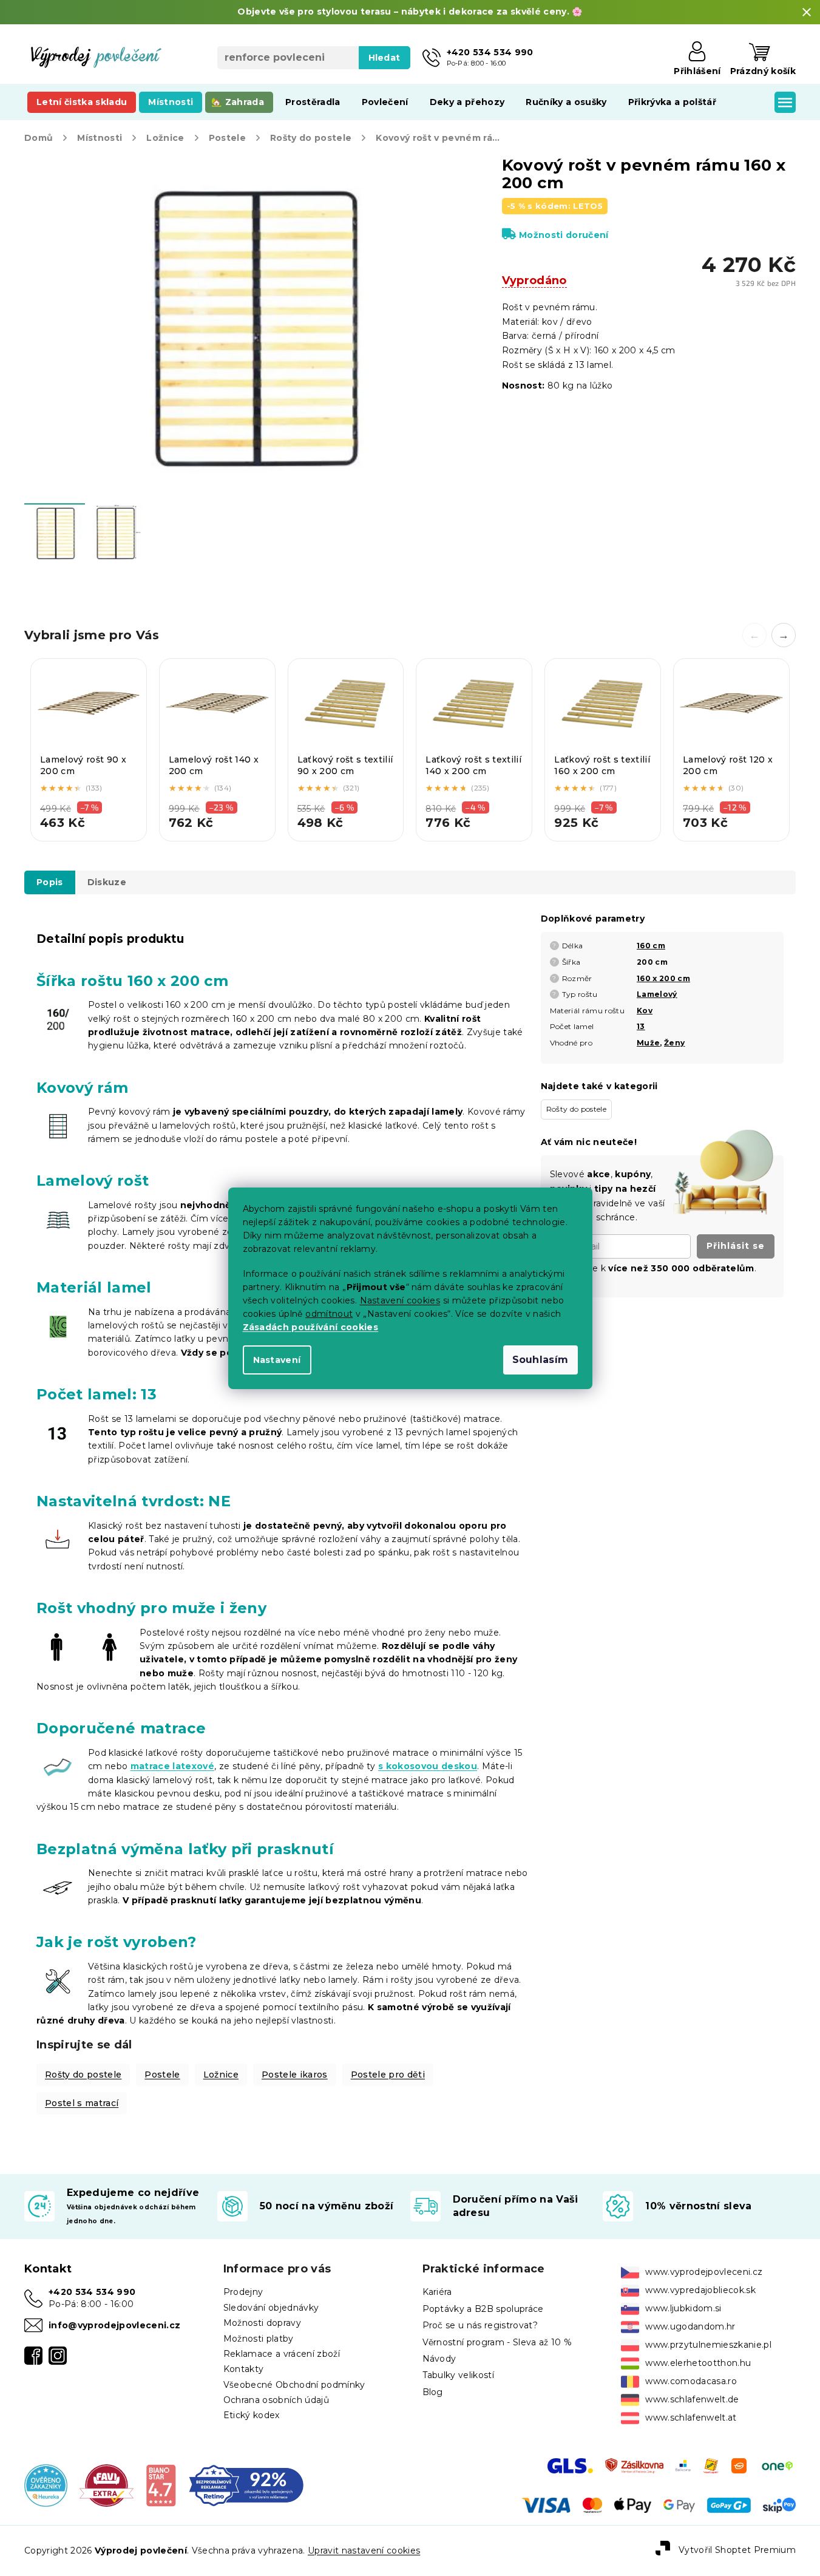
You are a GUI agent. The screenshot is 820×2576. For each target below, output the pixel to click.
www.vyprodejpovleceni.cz (704, 2272)
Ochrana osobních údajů (276, 2400)
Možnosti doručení (564, 235)
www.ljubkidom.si (683, 2308)
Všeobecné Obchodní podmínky (294, 2385)
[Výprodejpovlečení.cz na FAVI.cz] (107, 2485)
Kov (645, 1011)
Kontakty (244, 2369)
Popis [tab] (50, 882)
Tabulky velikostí (459, 2375)
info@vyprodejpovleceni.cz (114, 2325)
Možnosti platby (259, 2339)
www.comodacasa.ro (691, 2381)
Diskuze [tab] (107, 882)
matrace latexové (172, 1766)
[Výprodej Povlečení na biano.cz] (161, 2485)
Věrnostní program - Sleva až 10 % (497, 2342)
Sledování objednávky (271, 2308)
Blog (433, 2392)
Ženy (674, 1043)
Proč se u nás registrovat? (480, 2325)
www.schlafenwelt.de (692, 2399)
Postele (162, 2075)
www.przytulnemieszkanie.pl (708, 2345)
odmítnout (329, 1314)
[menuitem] (82, 102)
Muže (648, 1043)
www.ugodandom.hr (690, 2326)
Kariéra (437, 2292)
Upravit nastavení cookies (364, 2551)
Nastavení (277, 1360)
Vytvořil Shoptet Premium (737, 2550)
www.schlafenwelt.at (691, 2418)
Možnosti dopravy (262, 2323)
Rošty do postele (83, 2075)
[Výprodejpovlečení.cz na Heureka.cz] (46, 2485)
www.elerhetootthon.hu (698, 2363)
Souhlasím (540, 1360)
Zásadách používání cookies (311, 1327)
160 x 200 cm (663, 978)
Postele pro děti (388, 2075)
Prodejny (243, 2292)
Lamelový (657, 994)
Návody (439, 2359)
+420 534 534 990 (92, 2292)
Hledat (385, 58)
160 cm (651, 946)
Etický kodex (252, 2415)
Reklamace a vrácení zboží (282, 2354)
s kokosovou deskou (428, 1766)
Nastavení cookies (400, 1300)
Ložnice (221, 2075)
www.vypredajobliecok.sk (700, 2290)
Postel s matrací (82, 2103)
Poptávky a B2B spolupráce (483, 2309)
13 (641, 1026)
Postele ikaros (295, 2075)
